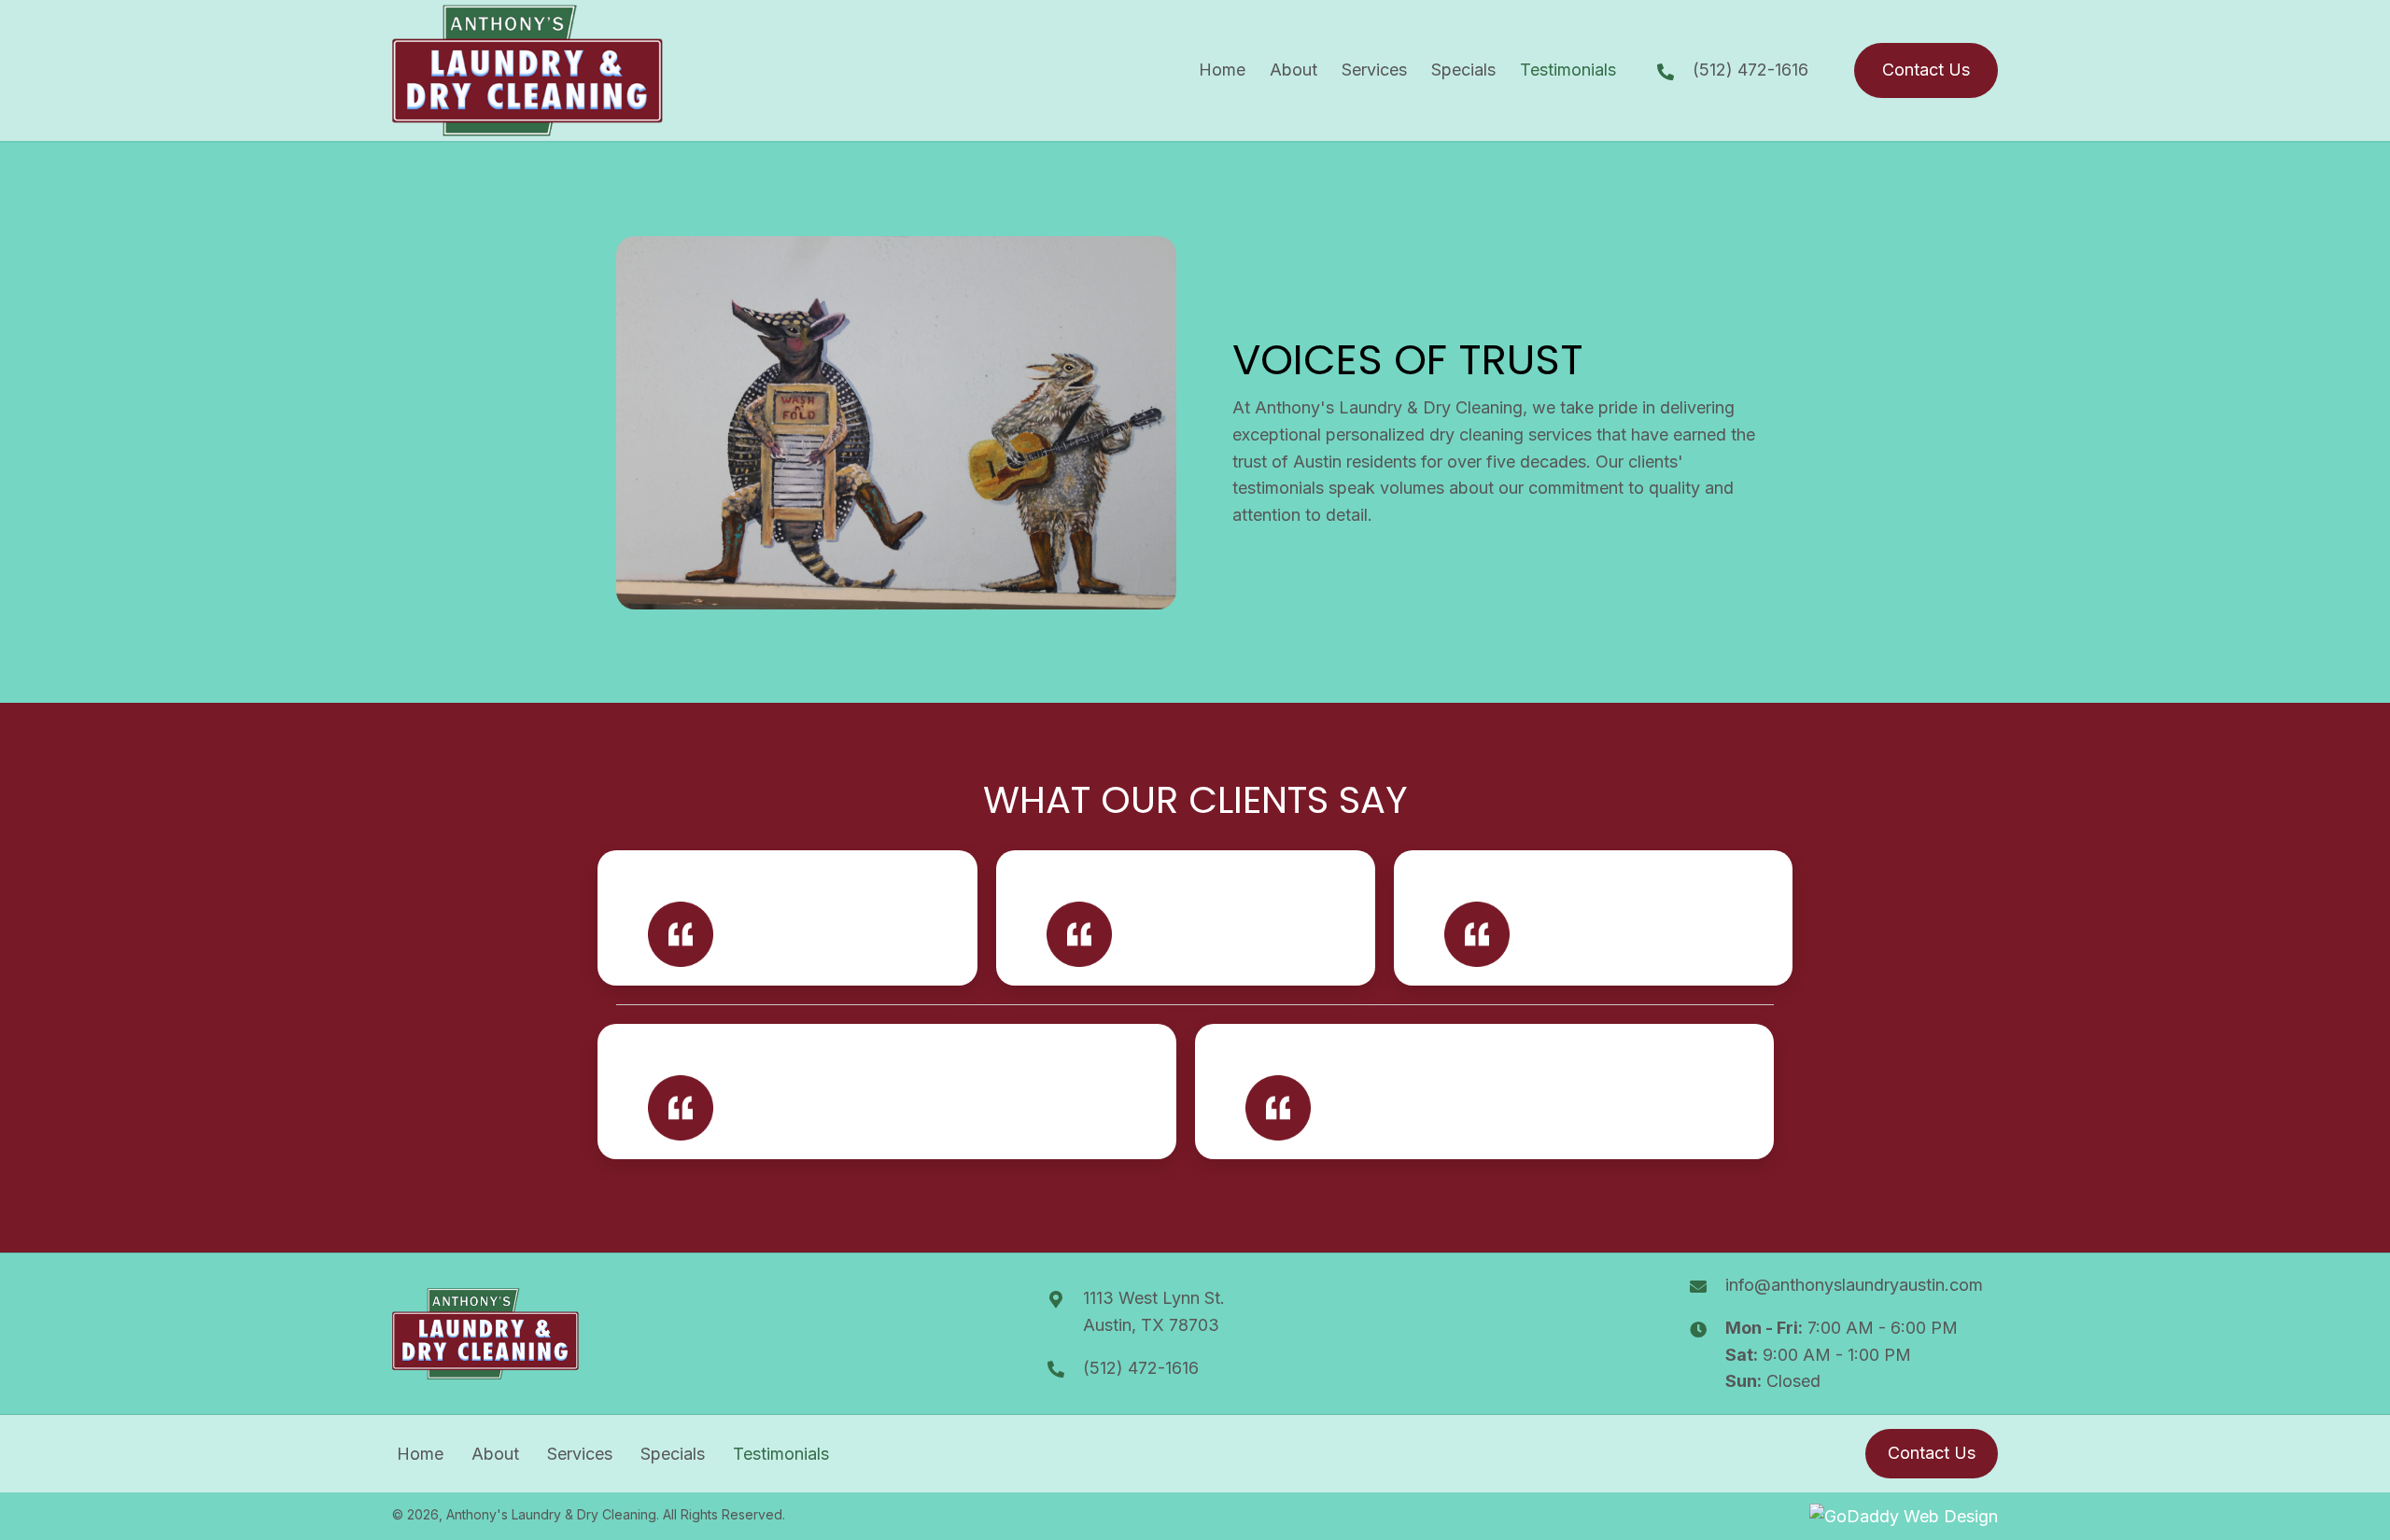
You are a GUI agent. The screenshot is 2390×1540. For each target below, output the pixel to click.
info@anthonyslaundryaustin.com (1854, 1285)
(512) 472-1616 (1750, 70)
